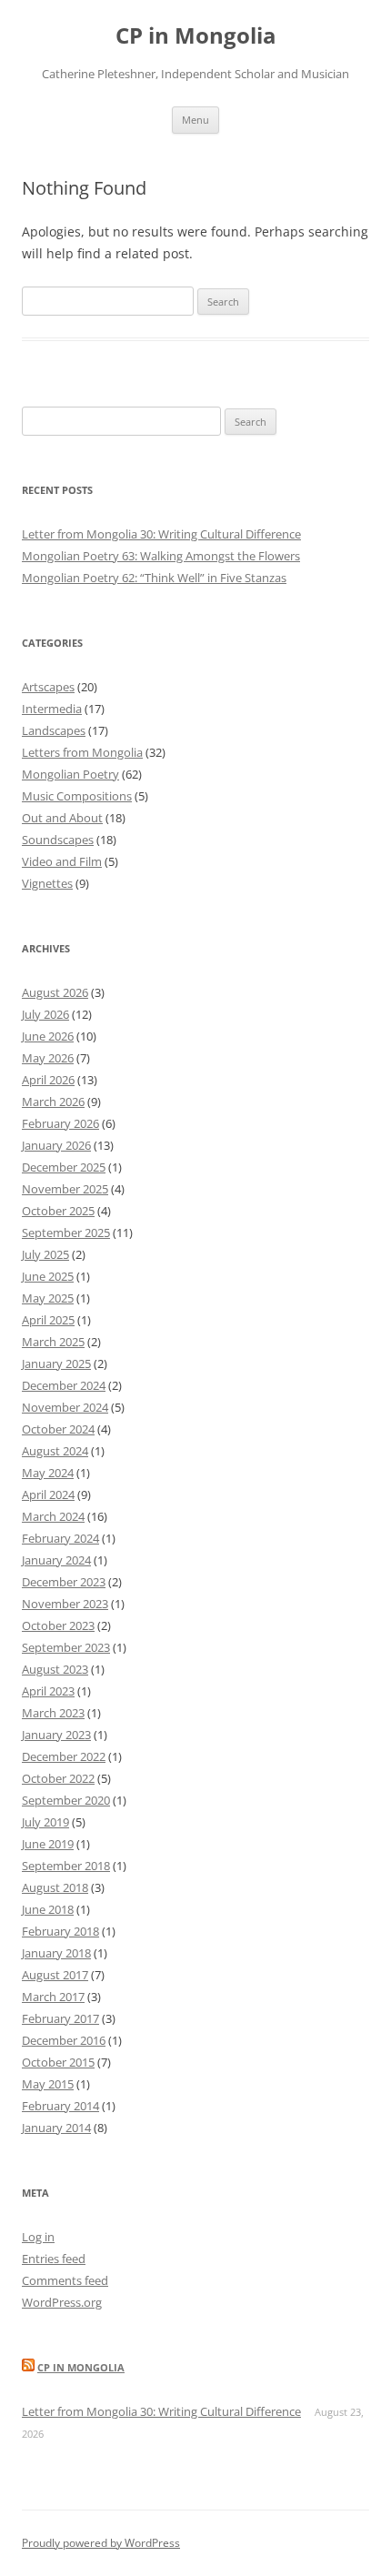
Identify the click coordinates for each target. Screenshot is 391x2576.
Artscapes (48, 687)
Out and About (62, 818)
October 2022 (58, 1778)
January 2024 (56, 1560)
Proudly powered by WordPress (101, 2543)
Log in (38, 2237)
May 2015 (48, 2084)
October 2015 (58, 2062)
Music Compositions (77, 796)
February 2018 (60, 1931)
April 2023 (48, 1691)
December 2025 (64, 1167)
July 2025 (45, 1254)
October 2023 (58, 1625)
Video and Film (62, 861)
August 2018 (55, 1887)
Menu (195, 120)
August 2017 (55, 1975)
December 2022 (64, 1756)
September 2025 (66, 1233)
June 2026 (48, 1036)
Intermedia (52, 709)
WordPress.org (62, 2302)
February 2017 (60, 2018)
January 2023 (56, 1735)
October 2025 (58, 1211)
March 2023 (53, 1713)
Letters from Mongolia (82, 752)
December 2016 (64, 2040)
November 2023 (65, 1604)
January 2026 (56, 1145)
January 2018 (56, 1953)
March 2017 (53, 1997)
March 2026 (53, 1102)
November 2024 (65, 1407)
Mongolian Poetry (70, 774)
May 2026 (48, 1058)
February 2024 (60, 1538)
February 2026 (60, 1123)
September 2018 (66, 1866)
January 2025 (56, 1363)
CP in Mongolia (196, 36)
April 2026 (48, 1080)
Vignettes (47, 883)
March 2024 (53, 1516)
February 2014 (60, 2106)
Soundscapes (58, 840)
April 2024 (48, 1494)
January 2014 (56, 2128)
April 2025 (48, 1320)
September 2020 (66, 1800)
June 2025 (48, 1276)
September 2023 (66, 1647)
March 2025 (53, 1342)
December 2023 (64, 1582)
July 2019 (45, 1822)
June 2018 (48, 1909)
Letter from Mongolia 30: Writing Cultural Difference (161, 534)
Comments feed (65, 2280)
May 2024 (48, 1473)
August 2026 (55, 992)
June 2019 (48, 1844)
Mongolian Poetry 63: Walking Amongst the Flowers (161, 556)
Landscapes (54, 730)
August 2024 (55, 1451)
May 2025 (48, 1298)
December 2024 (64, 1385)
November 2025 (65, 1189)
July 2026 (45, 1014)
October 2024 (58, 1429)
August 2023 (55, 1669)
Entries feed (54, 2259)
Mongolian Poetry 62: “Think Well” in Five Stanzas (154, 578)
